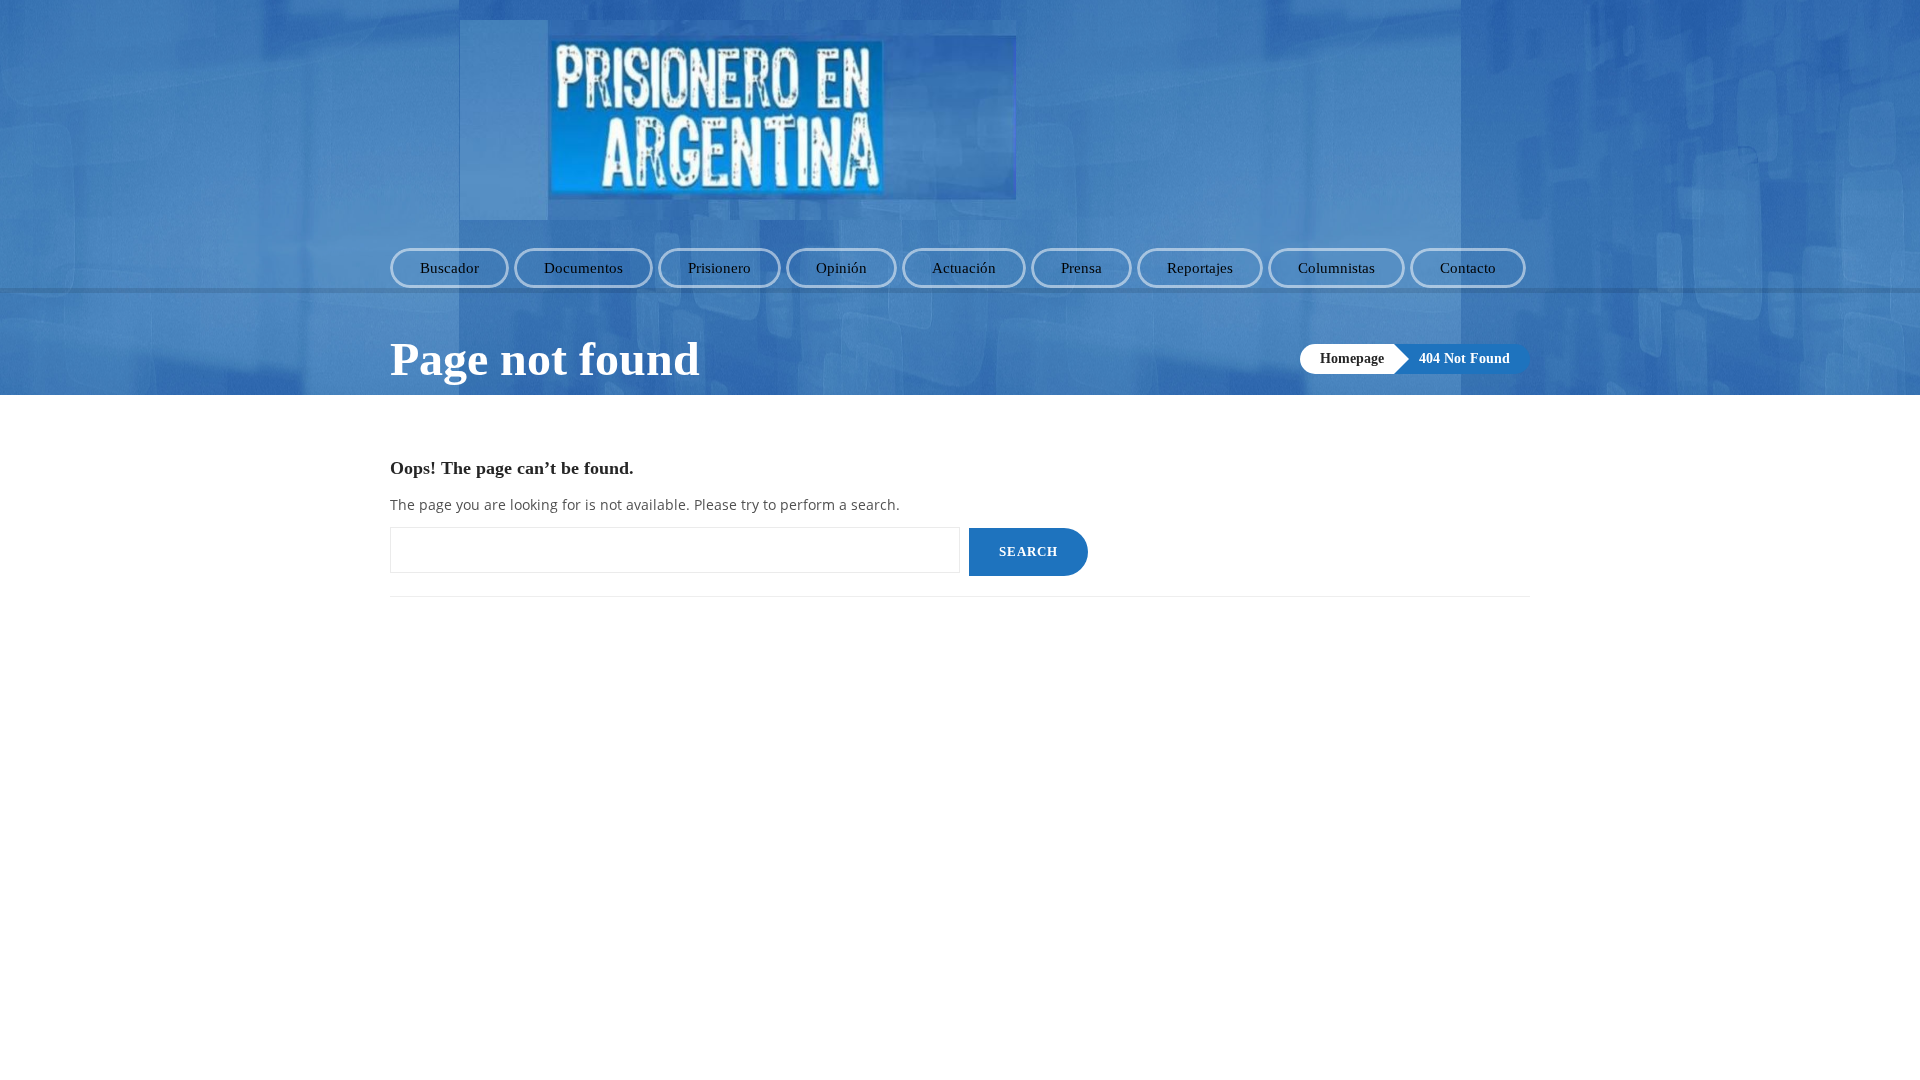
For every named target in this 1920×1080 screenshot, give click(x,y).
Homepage (1352, 358)
